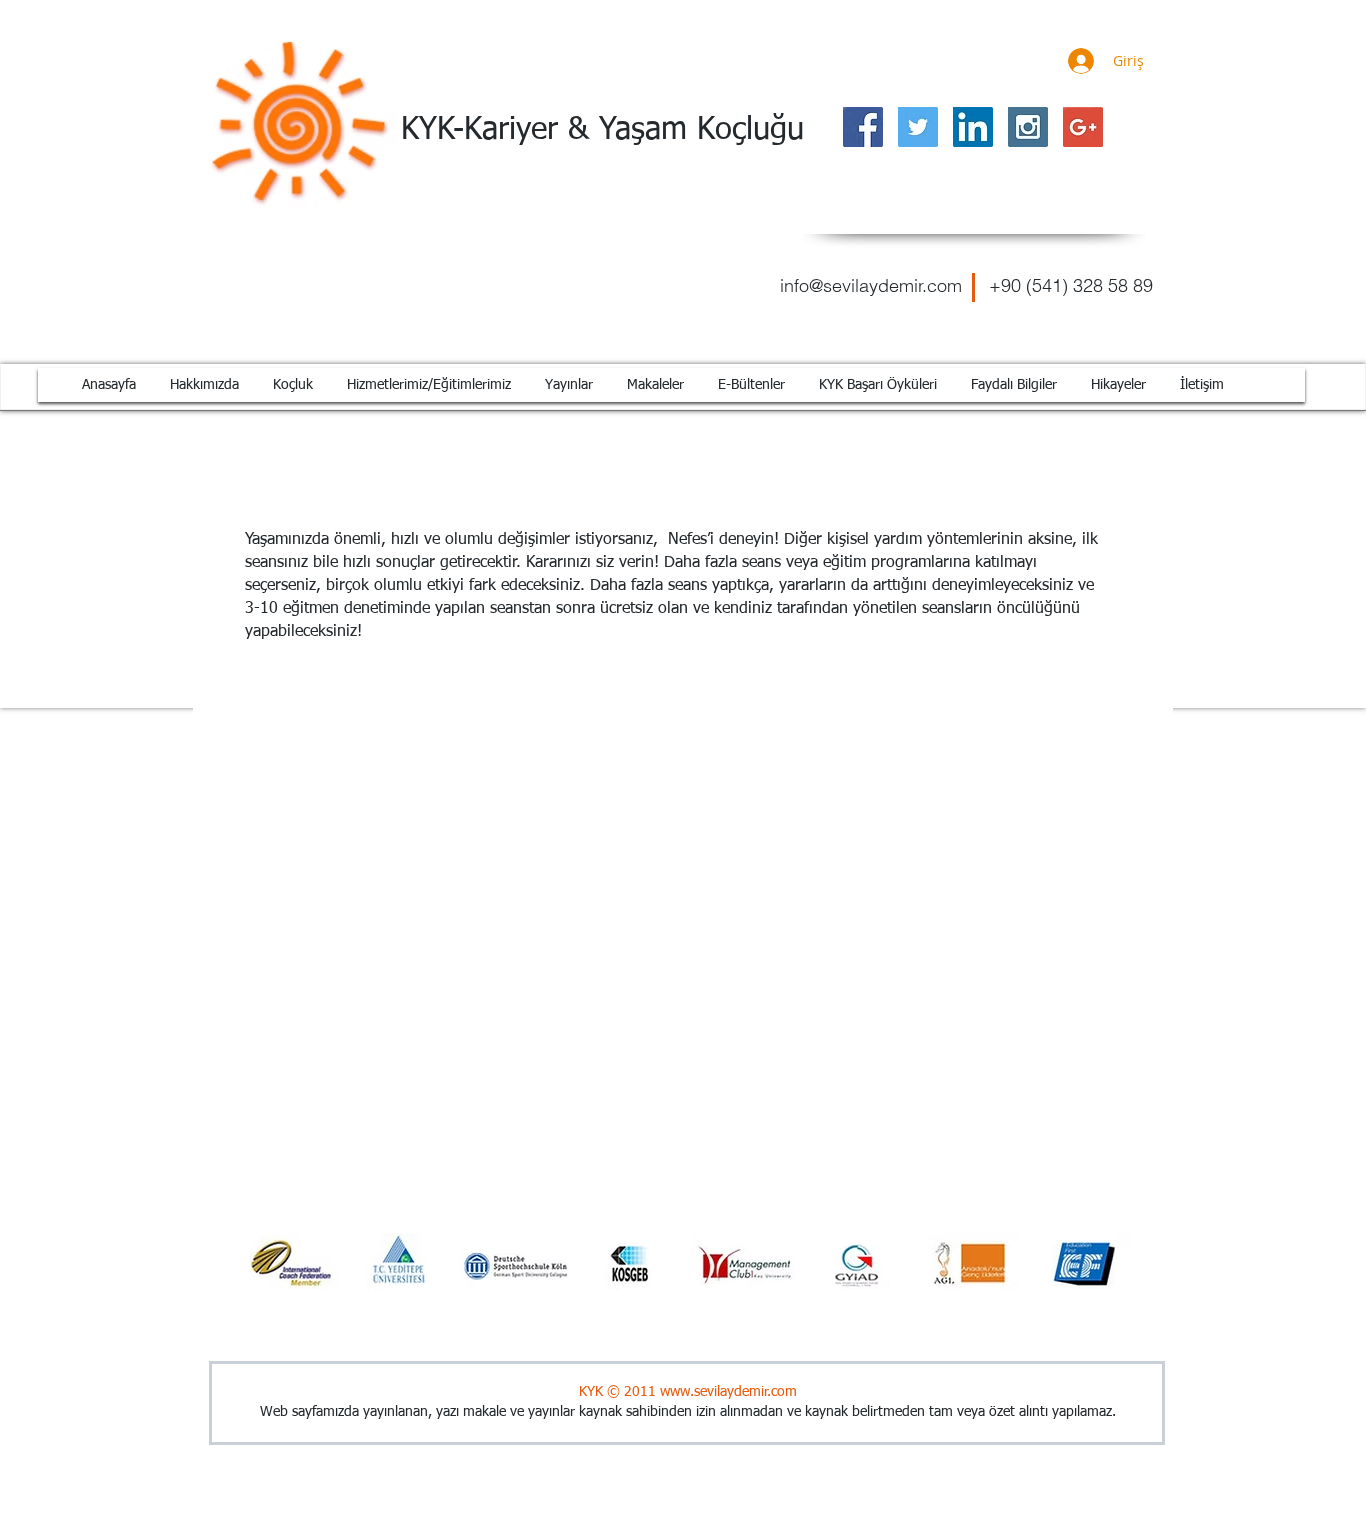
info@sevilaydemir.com (871, 285)
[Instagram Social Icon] (1028, 127)
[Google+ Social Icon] (1083, 127)
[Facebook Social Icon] (863, 127)
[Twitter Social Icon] (918, 127)
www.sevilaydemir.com (728, 1392)
